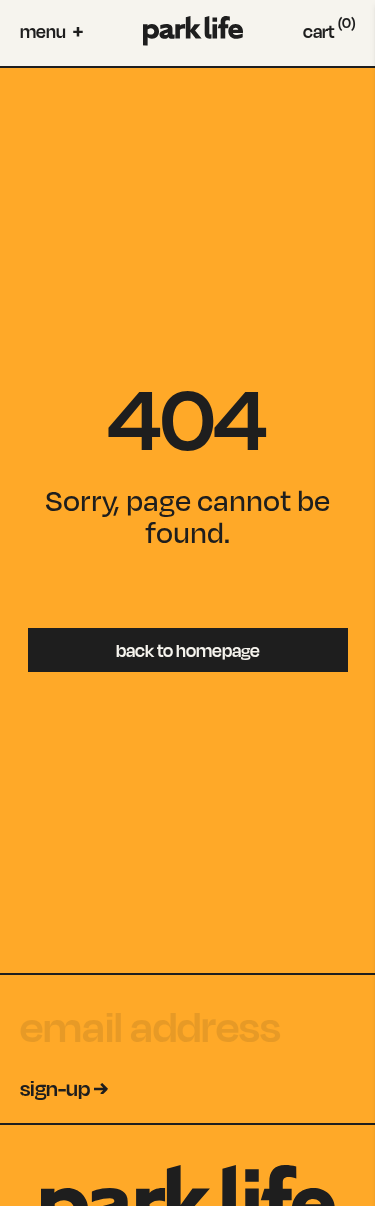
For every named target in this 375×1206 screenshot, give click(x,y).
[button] (51, 31)
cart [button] (329, 31)
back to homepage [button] (188, 650)
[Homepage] (193, 31)
